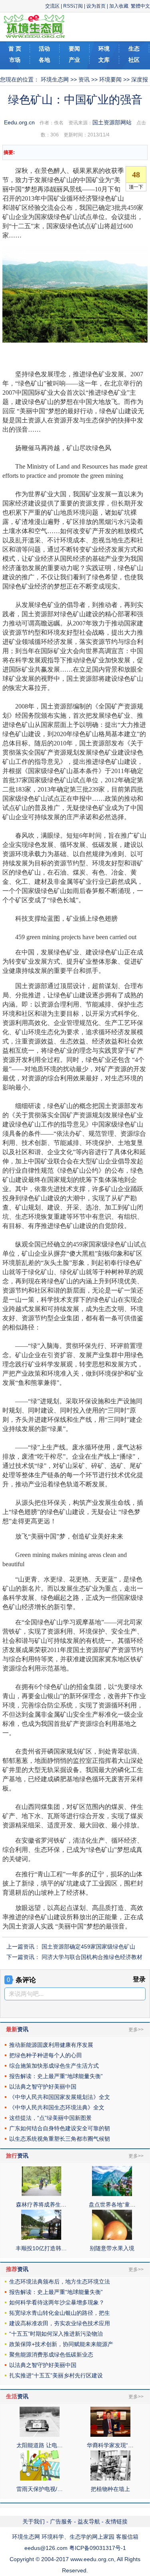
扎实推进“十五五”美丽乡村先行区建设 (56, 2375)
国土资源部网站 (112, 122)
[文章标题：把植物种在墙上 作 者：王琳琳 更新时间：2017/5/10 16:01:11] (110, 2479)
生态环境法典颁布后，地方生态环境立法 (60, 2282)
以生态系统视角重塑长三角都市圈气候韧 (60, 2139)
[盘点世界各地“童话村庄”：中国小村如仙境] (112, 2194)
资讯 (84, 79)
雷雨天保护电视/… (40, 2489)
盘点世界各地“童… (112, 2205)
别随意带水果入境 (112, 2248)
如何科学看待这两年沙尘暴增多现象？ (57, 2302)
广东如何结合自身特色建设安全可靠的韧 (60, 2128)
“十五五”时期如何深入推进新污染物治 (56, 2334)
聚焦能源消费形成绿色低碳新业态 (51, 2355)
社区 (134, 60)
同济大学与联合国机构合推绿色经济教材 (92, 1957)
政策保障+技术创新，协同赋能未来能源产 (61, 2344)
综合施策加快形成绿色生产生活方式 (54, 2066)
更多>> (136, 2030)
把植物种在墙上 (110, 2489)
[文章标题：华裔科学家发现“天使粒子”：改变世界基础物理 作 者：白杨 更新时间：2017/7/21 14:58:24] (110, 2435)
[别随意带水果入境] (112, 2238)
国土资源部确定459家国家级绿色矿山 (88, 1947)
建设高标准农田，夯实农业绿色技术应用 (60, 2323)
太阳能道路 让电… (40, 2445)
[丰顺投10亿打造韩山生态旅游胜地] (41, 2238)
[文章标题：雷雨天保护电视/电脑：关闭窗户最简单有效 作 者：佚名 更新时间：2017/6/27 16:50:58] (40, 2479)
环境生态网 (55, 79)
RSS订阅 (73, 6)
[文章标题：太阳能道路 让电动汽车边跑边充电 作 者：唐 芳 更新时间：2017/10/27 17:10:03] (40, 2435)
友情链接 (116, 2521)
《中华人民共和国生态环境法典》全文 (57, 2107)
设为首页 (96, 6)
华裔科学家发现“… (110, 2445)
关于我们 (34, 2521)
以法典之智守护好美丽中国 (43, 2087)
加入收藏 (119, 6)
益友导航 (89, 2521)
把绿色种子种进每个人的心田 (46, 2055)
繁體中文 (140, 6)
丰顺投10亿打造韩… (41, 2248)
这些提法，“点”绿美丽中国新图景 (50, 2118)
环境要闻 (110, 79)
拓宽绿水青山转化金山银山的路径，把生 (60, 2313)
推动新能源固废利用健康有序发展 (51, 2045)
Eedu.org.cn (19, 122)
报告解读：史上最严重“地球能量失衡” (56, 2076)
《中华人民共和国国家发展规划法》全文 (60, 2097)
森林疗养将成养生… (41, 2205)
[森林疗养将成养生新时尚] (41, 2194)
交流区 (52, 6)
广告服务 (61, 2521)
